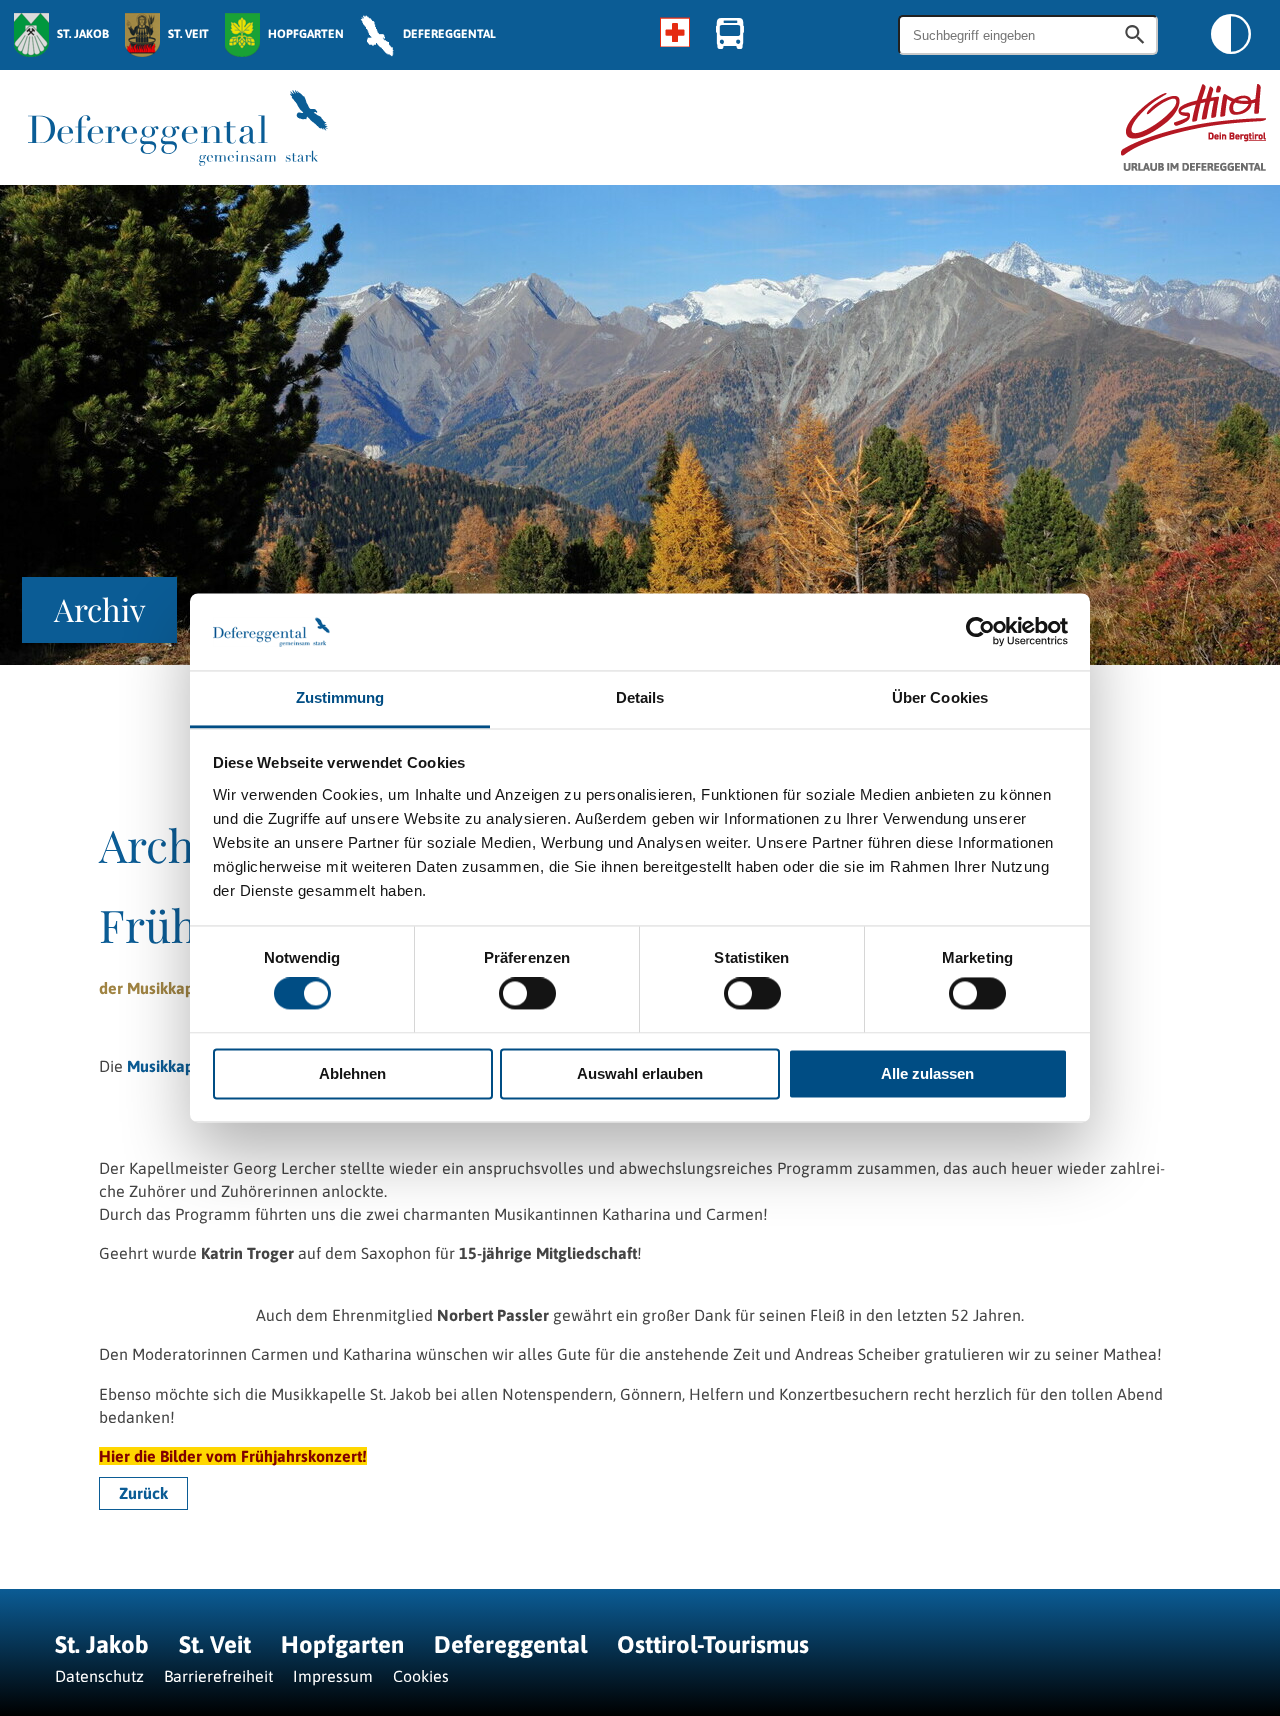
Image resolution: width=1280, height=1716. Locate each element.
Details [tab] (640, 697)
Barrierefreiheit (218, 1676)
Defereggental (513, 1644)
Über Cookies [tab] (940, 697)
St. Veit (215, 1644)
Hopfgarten (342, 1644)
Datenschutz (99, 1676)
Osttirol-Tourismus (713, 1644)
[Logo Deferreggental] (178, 128)
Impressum (333, 1676)
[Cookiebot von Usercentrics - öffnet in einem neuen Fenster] (980, 632)
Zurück (143, 1494)
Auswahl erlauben (640, 1073)
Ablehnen (352, 1073)
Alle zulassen (927, 1073)
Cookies (421, 1676)
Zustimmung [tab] (340, 697)
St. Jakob (102, 1644)
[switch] (527, 994)
